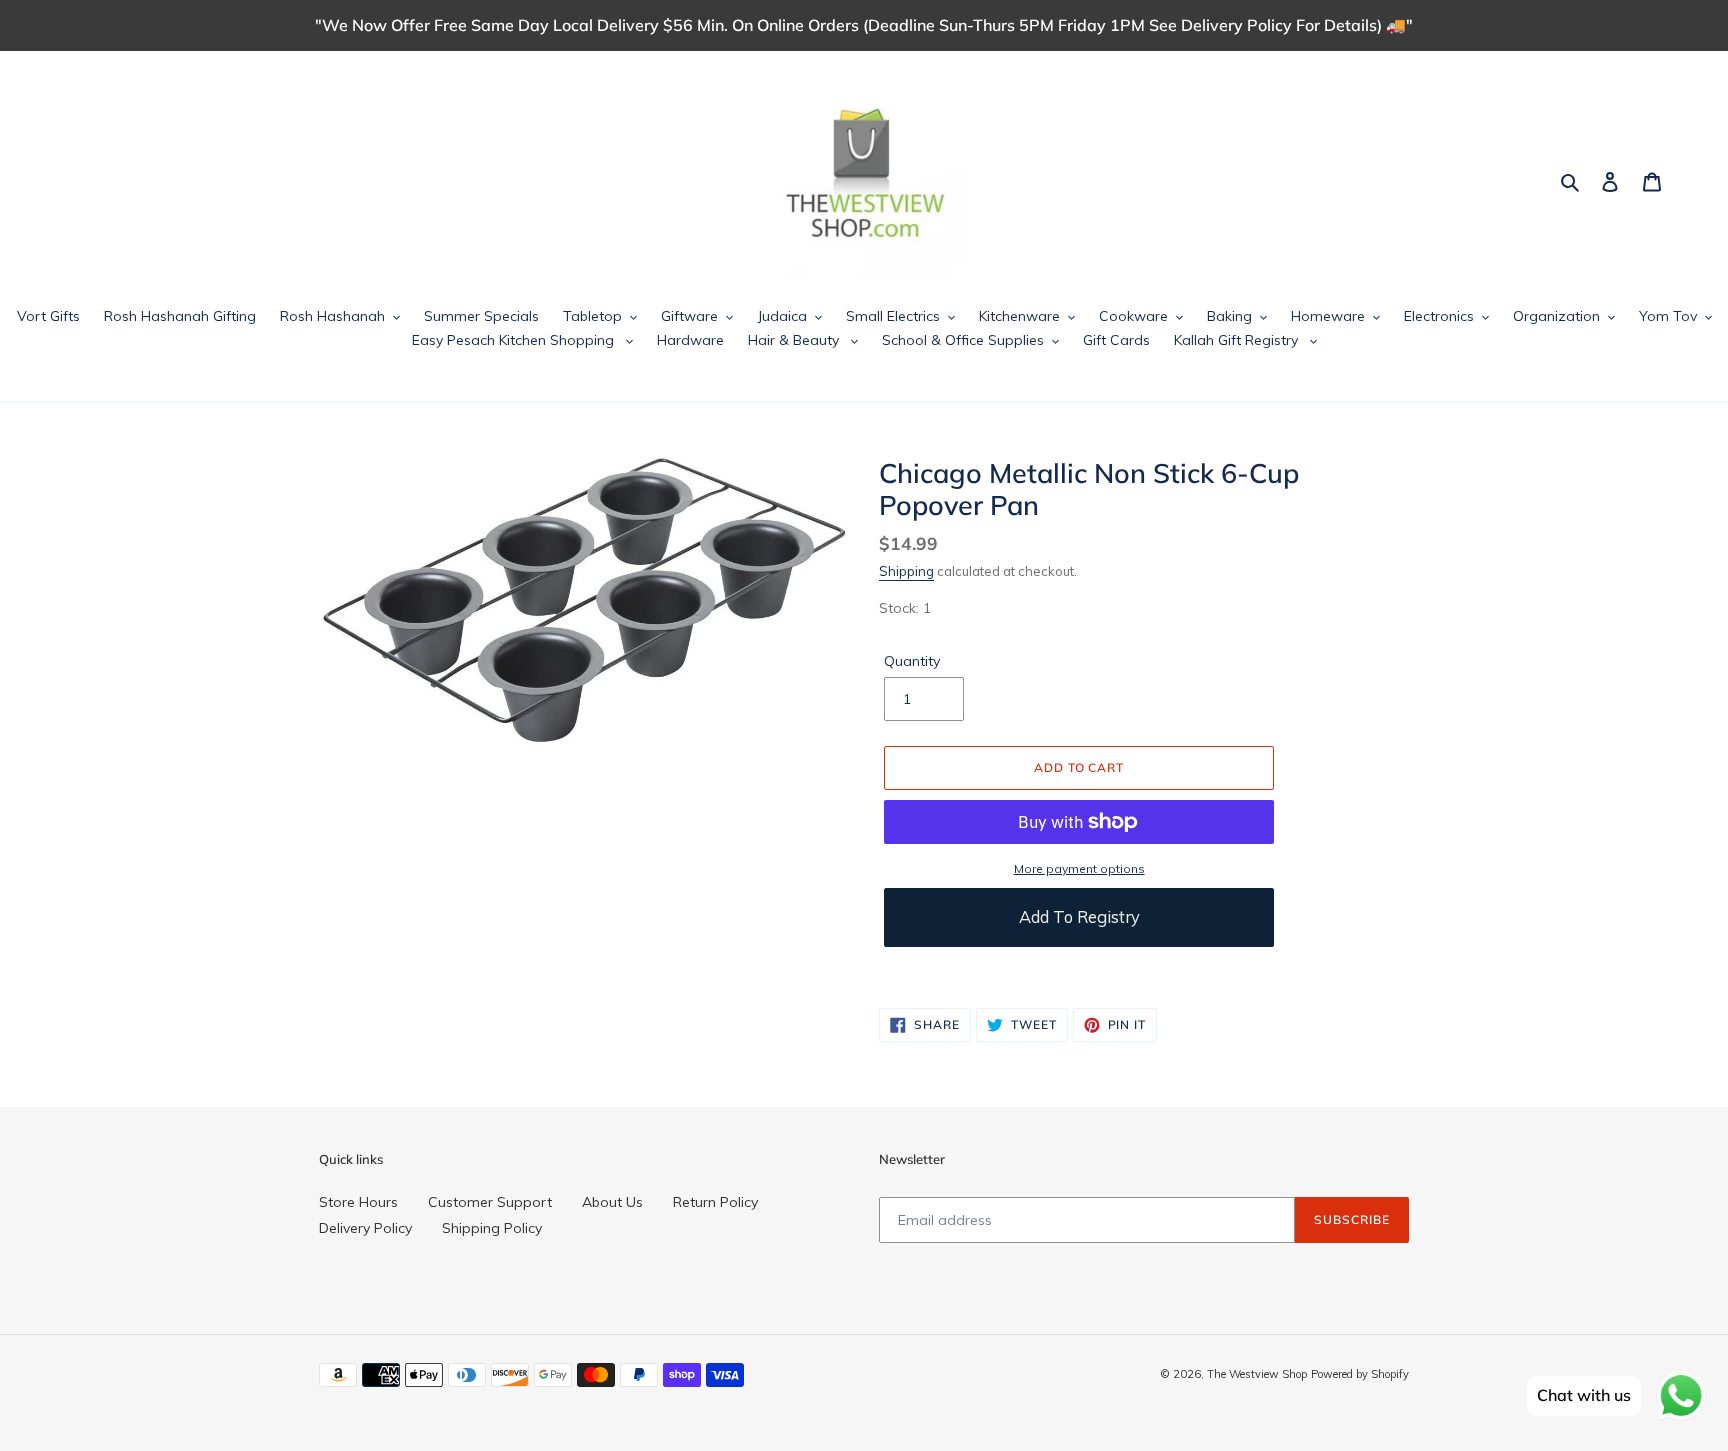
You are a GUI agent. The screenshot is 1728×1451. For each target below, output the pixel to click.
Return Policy (715, 1202)
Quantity (912, 661)
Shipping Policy (492, 1228)
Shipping (906, 571)
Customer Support (490, 1202)
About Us (612, 1202)
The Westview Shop (1257, 1374)
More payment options (1079, 868)
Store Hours (358, 1202)
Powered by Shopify (1360, 1374)
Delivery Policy (365, 1228)
